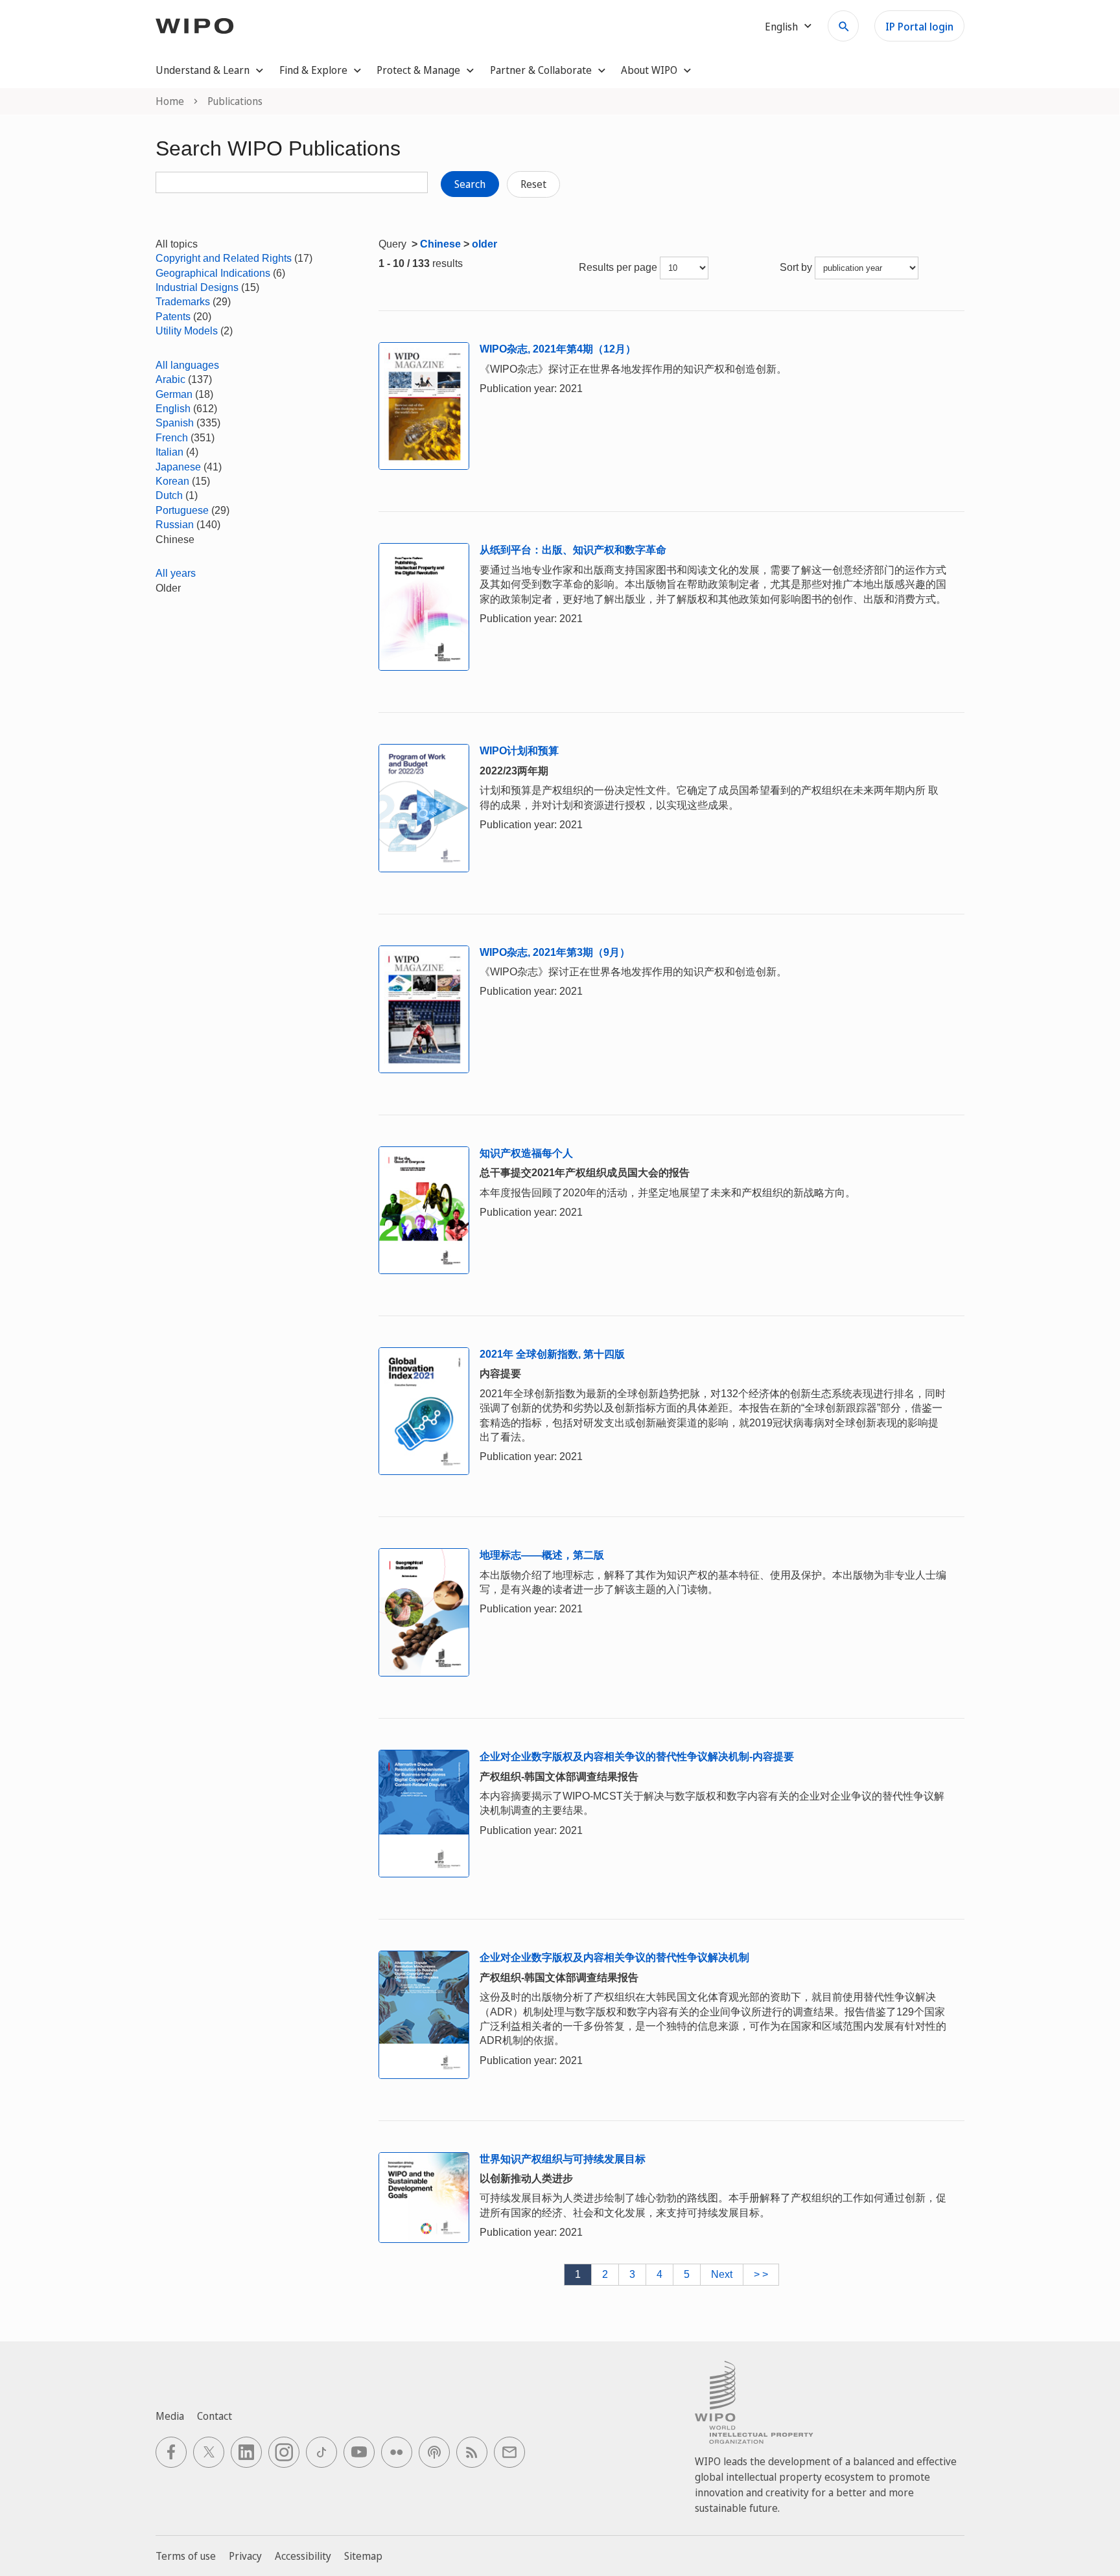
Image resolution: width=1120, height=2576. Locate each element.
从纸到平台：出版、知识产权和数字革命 (573, 550)
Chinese (440, 244)
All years (176, 573)
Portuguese (182, 510)
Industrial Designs (197, 287)
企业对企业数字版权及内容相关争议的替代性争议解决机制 (614, 1957)
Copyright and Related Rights (224, 258)
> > (761, 2274)
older (484, 244)
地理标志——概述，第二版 (542, 1555)
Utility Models (187, 331)
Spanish (175, 423)
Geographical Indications (213, 273)
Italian (169, 452)
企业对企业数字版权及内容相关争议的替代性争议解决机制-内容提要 (637, 1757)
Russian (175, 525)
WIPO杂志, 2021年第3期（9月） (555, 952)
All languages (187, 365)
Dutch (169, 495)
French (172, 438)
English (173, 409)
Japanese (178, 467)
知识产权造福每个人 (526, 1153)
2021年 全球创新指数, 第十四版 (552, 1354)
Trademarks (183, 302)
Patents (173, 317)
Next (722, 2274)
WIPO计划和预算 (519, 751)
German (174, 394)
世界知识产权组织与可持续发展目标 (563, 2159)
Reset (533, 184)
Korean (172, 481)
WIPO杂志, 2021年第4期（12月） (558, 349)
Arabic (170, 379)
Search (470, 184)
